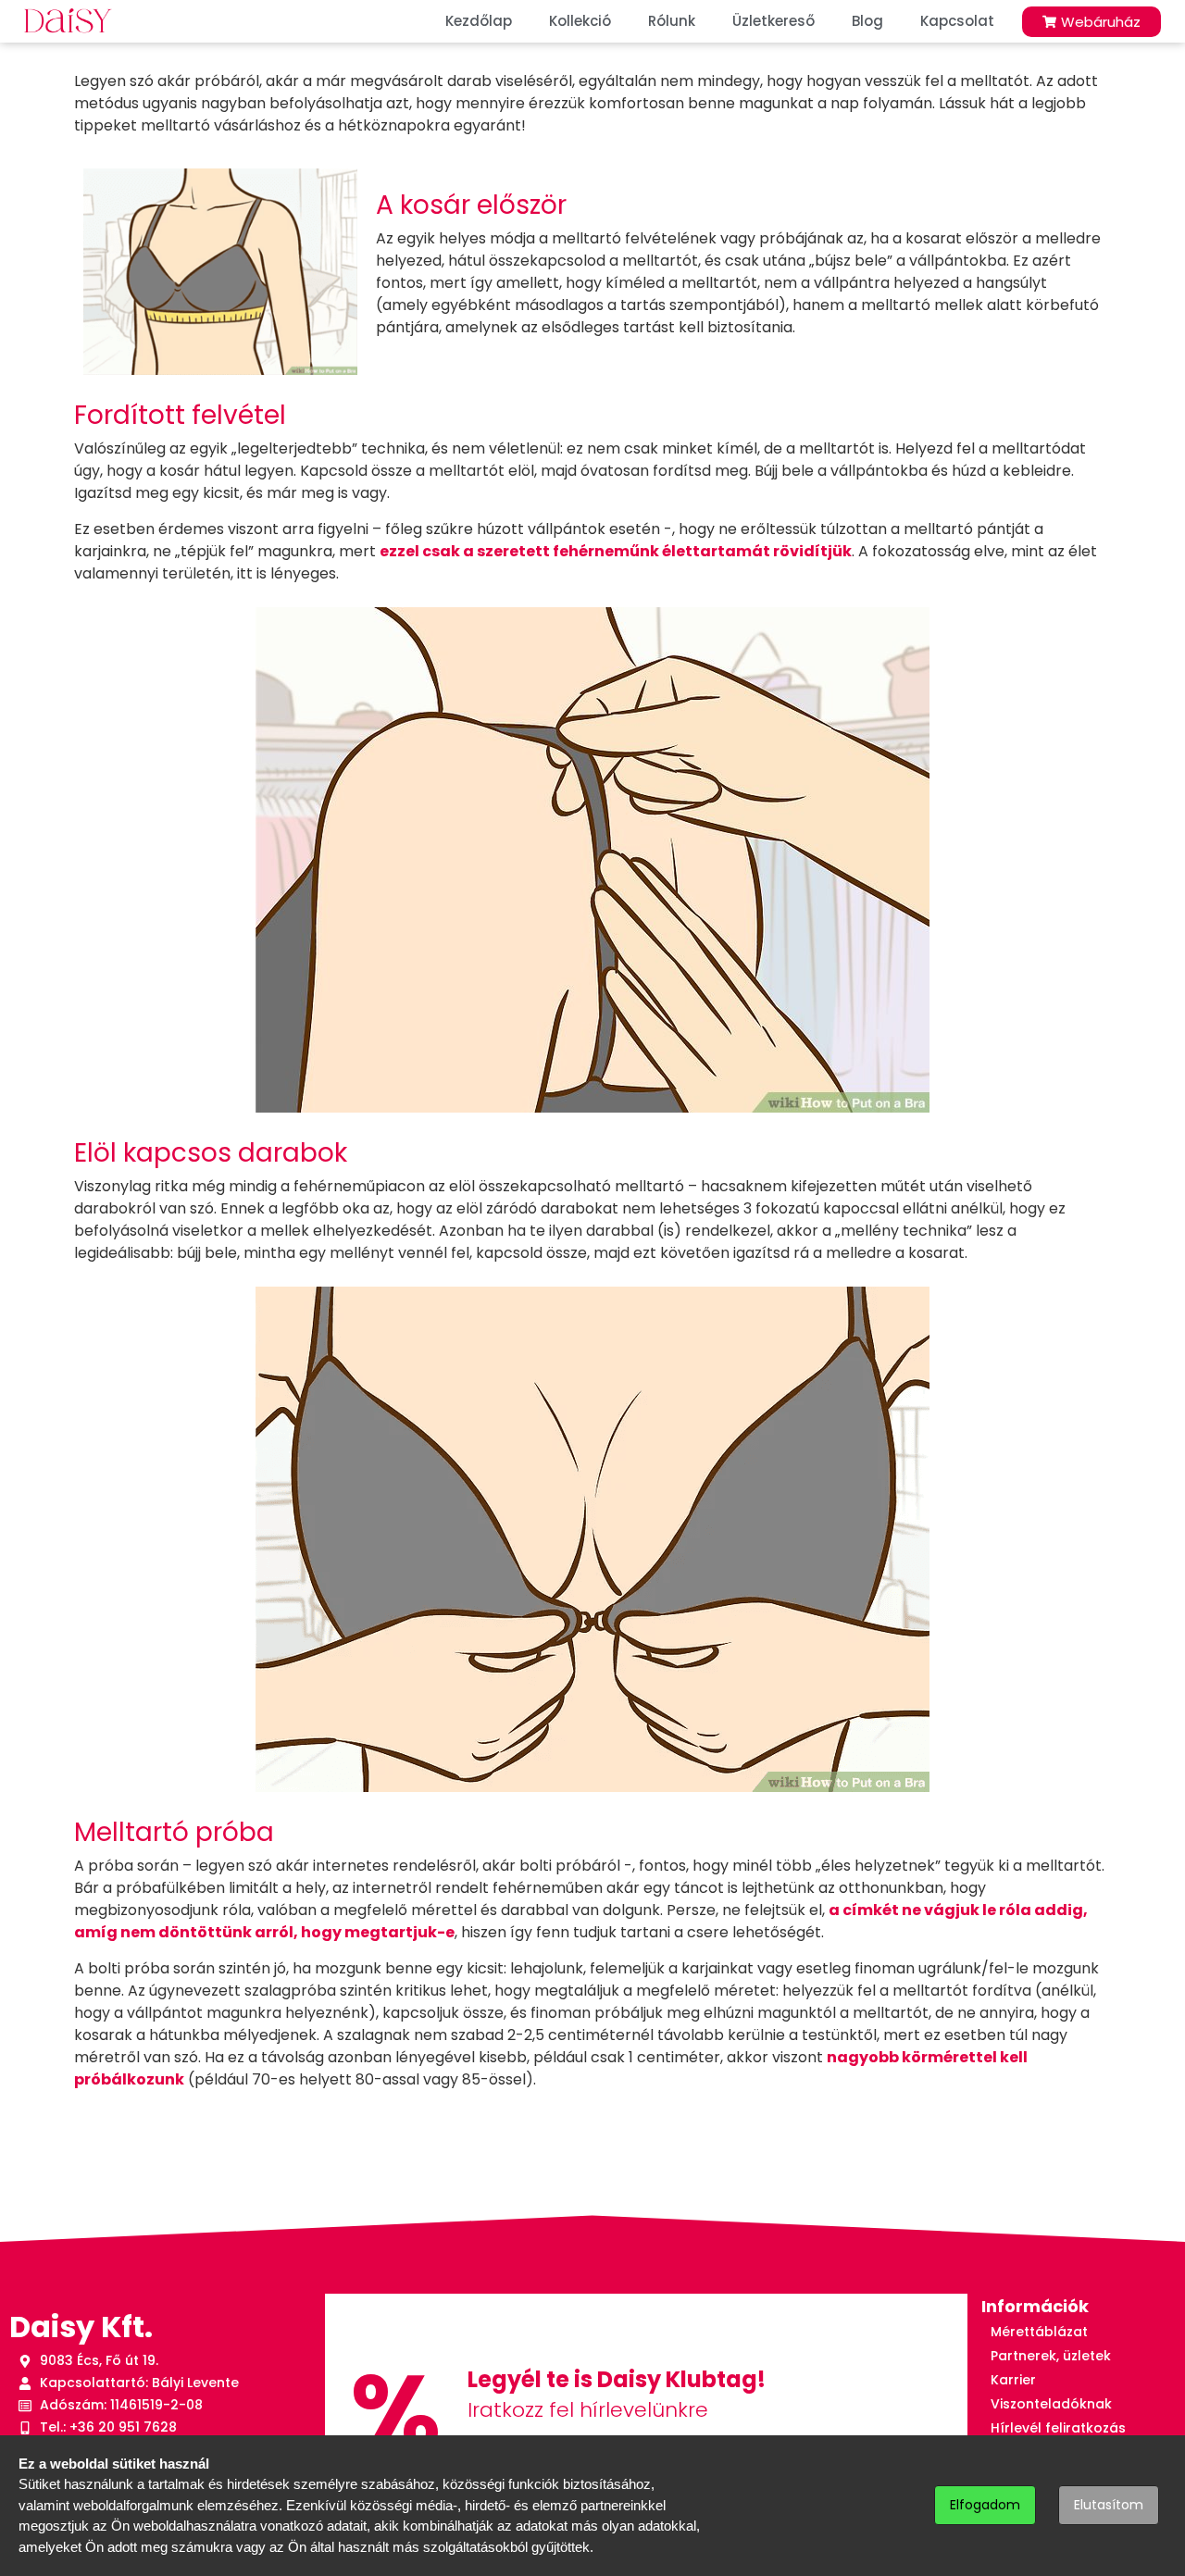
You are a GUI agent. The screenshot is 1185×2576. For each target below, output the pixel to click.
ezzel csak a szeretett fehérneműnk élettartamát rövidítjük (616, 551)
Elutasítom (1109, 2505)
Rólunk (672, 21)
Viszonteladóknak (1051, 2404)
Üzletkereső (773, 21)
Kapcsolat (957, 21)
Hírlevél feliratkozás (1058, 2428)
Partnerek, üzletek (1051, 2356)
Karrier (1013, 2380)
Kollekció (580, 21)
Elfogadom (985, 2505)
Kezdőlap (479, 21)
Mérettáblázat (1039, 2332)
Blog (867, 21)
